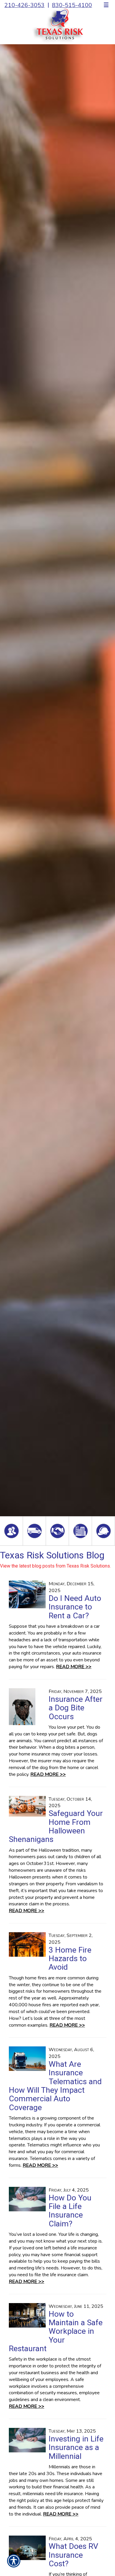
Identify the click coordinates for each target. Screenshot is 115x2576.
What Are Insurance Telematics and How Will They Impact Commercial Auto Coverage (55, 2086)
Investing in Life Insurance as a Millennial (76, 2448)
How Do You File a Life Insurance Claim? (70, 2211)
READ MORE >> (74, 1667)
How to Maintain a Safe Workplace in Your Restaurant (56, 2331)
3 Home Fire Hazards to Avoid (70, 1959)
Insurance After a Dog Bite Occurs (76, 1708)
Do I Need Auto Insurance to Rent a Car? (75, 1607)
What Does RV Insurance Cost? (73, 2555)
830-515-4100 (72, 5)
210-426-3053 (24, 5)
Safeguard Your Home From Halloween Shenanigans (56, 1826)
